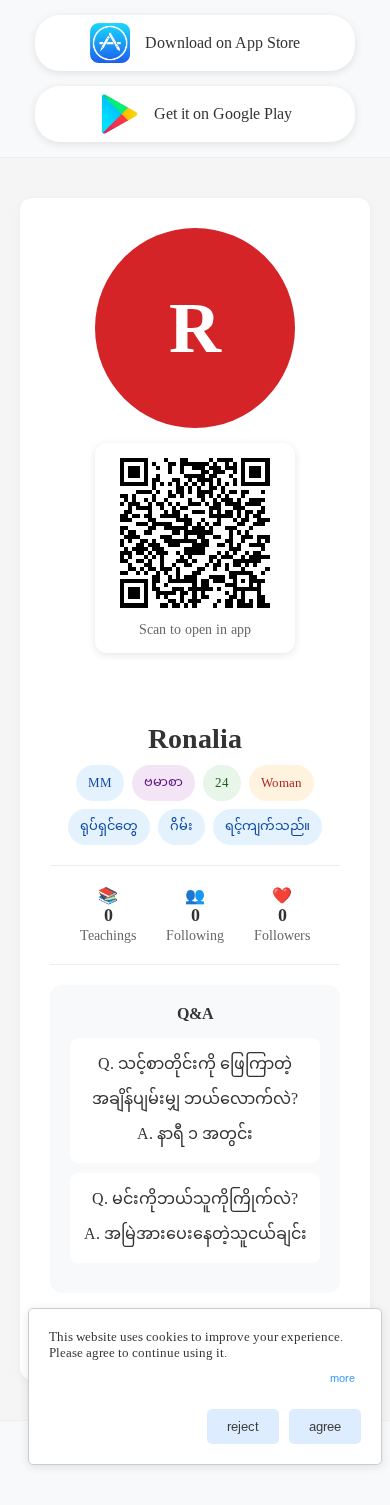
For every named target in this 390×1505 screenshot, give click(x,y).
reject (243, 1426)
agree (325, 1426)
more (342, 1378)
